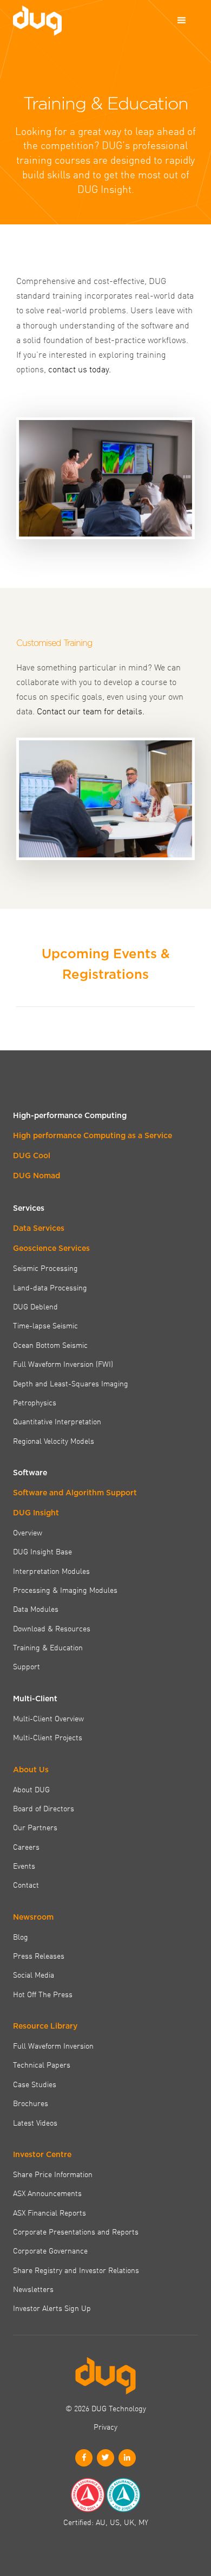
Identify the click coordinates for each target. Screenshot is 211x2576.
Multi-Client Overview (48, 1718)
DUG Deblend (35, 1306)
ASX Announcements (47, 2193)
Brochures (31, 2103)
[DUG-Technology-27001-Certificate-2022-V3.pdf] (123, 2495)
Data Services (39, 1228)
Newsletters (33, 2289)
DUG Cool (32, 1155)
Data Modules (36, 1609)
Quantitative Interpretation (57, 1421)
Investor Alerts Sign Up (52, 2308)
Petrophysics (35, 1402)
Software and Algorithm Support (75, 1493)
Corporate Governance (50, 2250)
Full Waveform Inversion (53, 2045)
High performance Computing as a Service (93, 1135)
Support (27, 1666)
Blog (21, 1936)
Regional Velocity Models (54, 1441)
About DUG (31, 1789)
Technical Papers (42, 2064)
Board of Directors (44, 1808)
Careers (26, 1847)
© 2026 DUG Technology (106, 2408)
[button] (182, 21)
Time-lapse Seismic (45, 1325)
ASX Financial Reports (50, 2212)
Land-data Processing (50, 1287)
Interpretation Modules (51, 1571)
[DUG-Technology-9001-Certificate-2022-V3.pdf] (88, 2495)
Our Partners (35, 1827)
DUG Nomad (37, 1176)
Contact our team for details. (91, 711)
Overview (28, 1532)
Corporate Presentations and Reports (76, 2231)
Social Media (34, 1974)
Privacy (105, 2426)
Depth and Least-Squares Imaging (71, 1383)
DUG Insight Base (42, 1551)
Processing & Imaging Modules (65, 1590)
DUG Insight (36, 1513)
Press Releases (39, 1955)
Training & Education (48, 1647)
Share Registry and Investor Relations (76, 2270)
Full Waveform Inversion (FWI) (63, 1364)
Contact (26, 1884)
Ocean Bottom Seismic (50, 1345)
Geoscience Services (51, 1248)
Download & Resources (52, 1628)
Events (24, 1865)
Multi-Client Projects (48, 1737)
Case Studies (35, 2084)
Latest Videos (35, 2122)
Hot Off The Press (43, 1994)
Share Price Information (53, 2174)
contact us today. (80, 369)
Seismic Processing (45, 1268)
